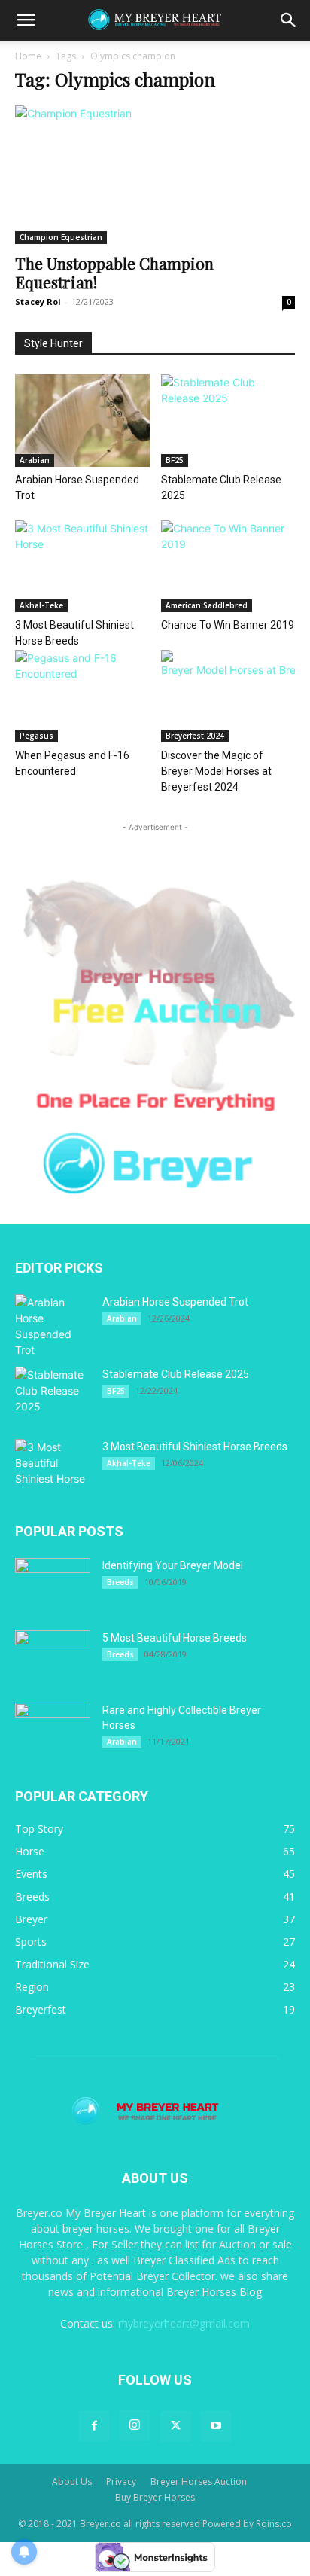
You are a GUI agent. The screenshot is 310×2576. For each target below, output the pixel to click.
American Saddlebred (207, 605)
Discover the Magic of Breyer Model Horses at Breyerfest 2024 (216, 771)
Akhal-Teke (41, 605)
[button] (26, 20)
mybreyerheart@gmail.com (184, 2323)
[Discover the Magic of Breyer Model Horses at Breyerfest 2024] (228, 696)
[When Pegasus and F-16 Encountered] (82, 696)
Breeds (120, 1582)
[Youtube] (216, 2426)
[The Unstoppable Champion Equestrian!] (155, 175)
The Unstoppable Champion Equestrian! (114, 272)
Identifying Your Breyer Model (173, 1565)
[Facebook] (94, 2426)
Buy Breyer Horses (155, 2497)
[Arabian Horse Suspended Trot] (82, 421)
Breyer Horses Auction (199, 2481)
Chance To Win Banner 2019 (228, 625)
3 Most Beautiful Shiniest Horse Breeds (195, 1447)
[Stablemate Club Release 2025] (228, 421)
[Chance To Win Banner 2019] (228, 567)
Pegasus (36, 736)
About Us (72, 2481)
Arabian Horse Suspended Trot (175, 1302)
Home (28, 56)
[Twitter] (175, 2426)
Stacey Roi (38, 302)
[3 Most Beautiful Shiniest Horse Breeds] (82, 567)
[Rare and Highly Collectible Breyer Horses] (53, 1729)
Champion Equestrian (61, 237)
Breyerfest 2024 (195, 736)
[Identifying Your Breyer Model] (53, 1584)
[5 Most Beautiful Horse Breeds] (53, 1657)
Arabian (35, 460)
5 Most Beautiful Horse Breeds (175, 1638)
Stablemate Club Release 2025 (176, 1374)
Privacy (121, 2481)
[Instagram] (135, 2425)
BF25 (175, 460)
